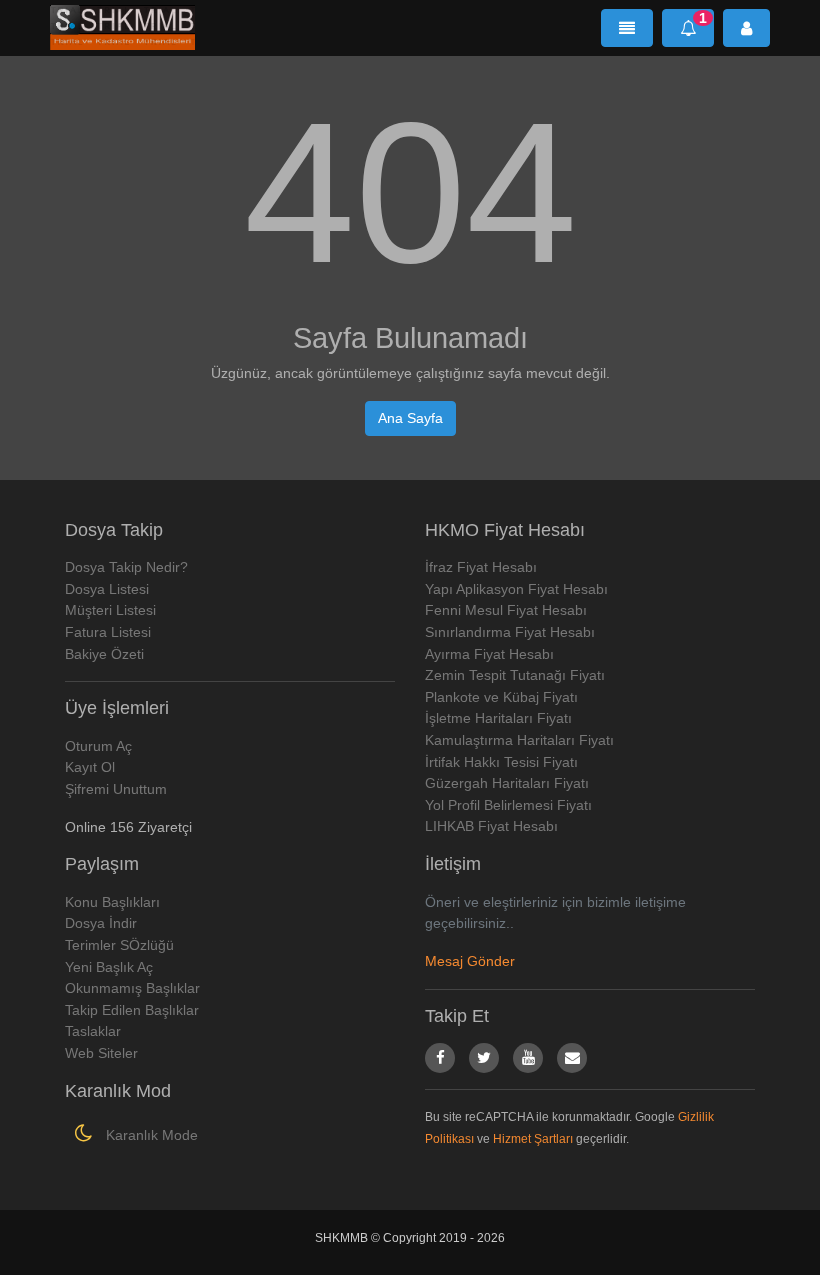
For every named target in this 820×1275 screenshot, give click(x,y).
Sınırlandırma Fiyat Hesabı (510, 632)
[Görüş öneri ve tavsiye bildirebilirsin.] (572, 1058)
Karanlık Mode (150, 1135)
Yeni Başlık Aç (109, 967)
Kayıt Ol (90, 767)
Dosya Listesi (107, 589)
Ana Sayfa (410, 418)
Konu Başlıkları (112, 902)
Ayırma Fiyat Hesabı (489, 654)
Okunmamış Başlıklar (132, 988)
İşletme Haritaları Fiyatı (498, 718)
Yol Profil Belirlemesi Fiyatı (508, 805)
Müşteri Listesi (110, 610)
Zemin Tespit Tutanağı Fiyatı (515, 675)
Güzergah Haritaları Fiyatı (507, 783)
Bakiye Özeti (104, 654)
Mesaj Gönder (470, 961)
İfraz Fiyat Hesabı (481, 567)
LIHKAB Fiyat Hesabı (491, 826)
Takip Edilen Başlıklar (132, 1010)
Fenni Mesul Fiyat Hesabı (506, 610)
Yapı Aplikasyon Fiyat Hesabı (516, 589)
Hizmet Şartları (533, 1139)
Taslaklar (93, 1031)
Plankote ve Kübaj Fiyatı (501, 697)
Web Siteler (101, 1053)
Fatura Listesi (108, 632)
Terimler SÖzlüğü (119, 945)
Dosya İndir (101, 923)
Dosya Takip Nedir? (126, 567)
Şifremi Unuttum (116, 789)
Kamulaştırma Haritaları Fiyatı (519, 740)
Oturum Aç (98, 746)
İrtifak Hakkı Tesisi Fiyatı (501, 762)
